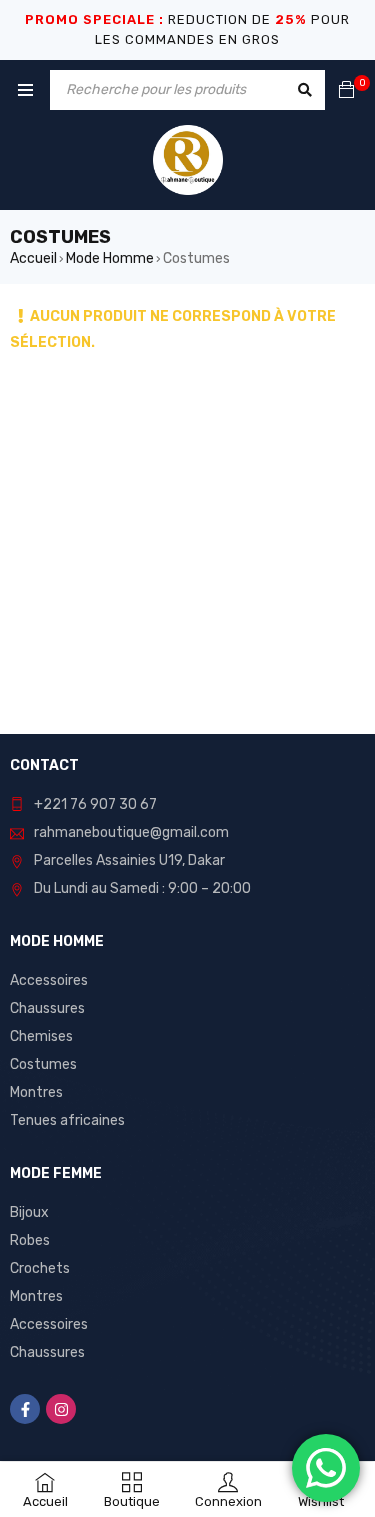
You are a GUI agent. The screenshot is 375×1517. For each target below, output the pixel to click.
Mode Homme (110, 258)
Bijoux (29, 1212)
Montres (36, 1092)
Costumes (43, 1064)
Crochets (40, 1268)
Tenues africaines (67, 1120)
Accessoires (49, 980)
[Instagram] (61, 1409)
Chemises (41, 1036)
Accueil (33, 258)
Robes (30, 1240)
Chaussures (47, 1008)
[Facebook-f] (25, 1409)
